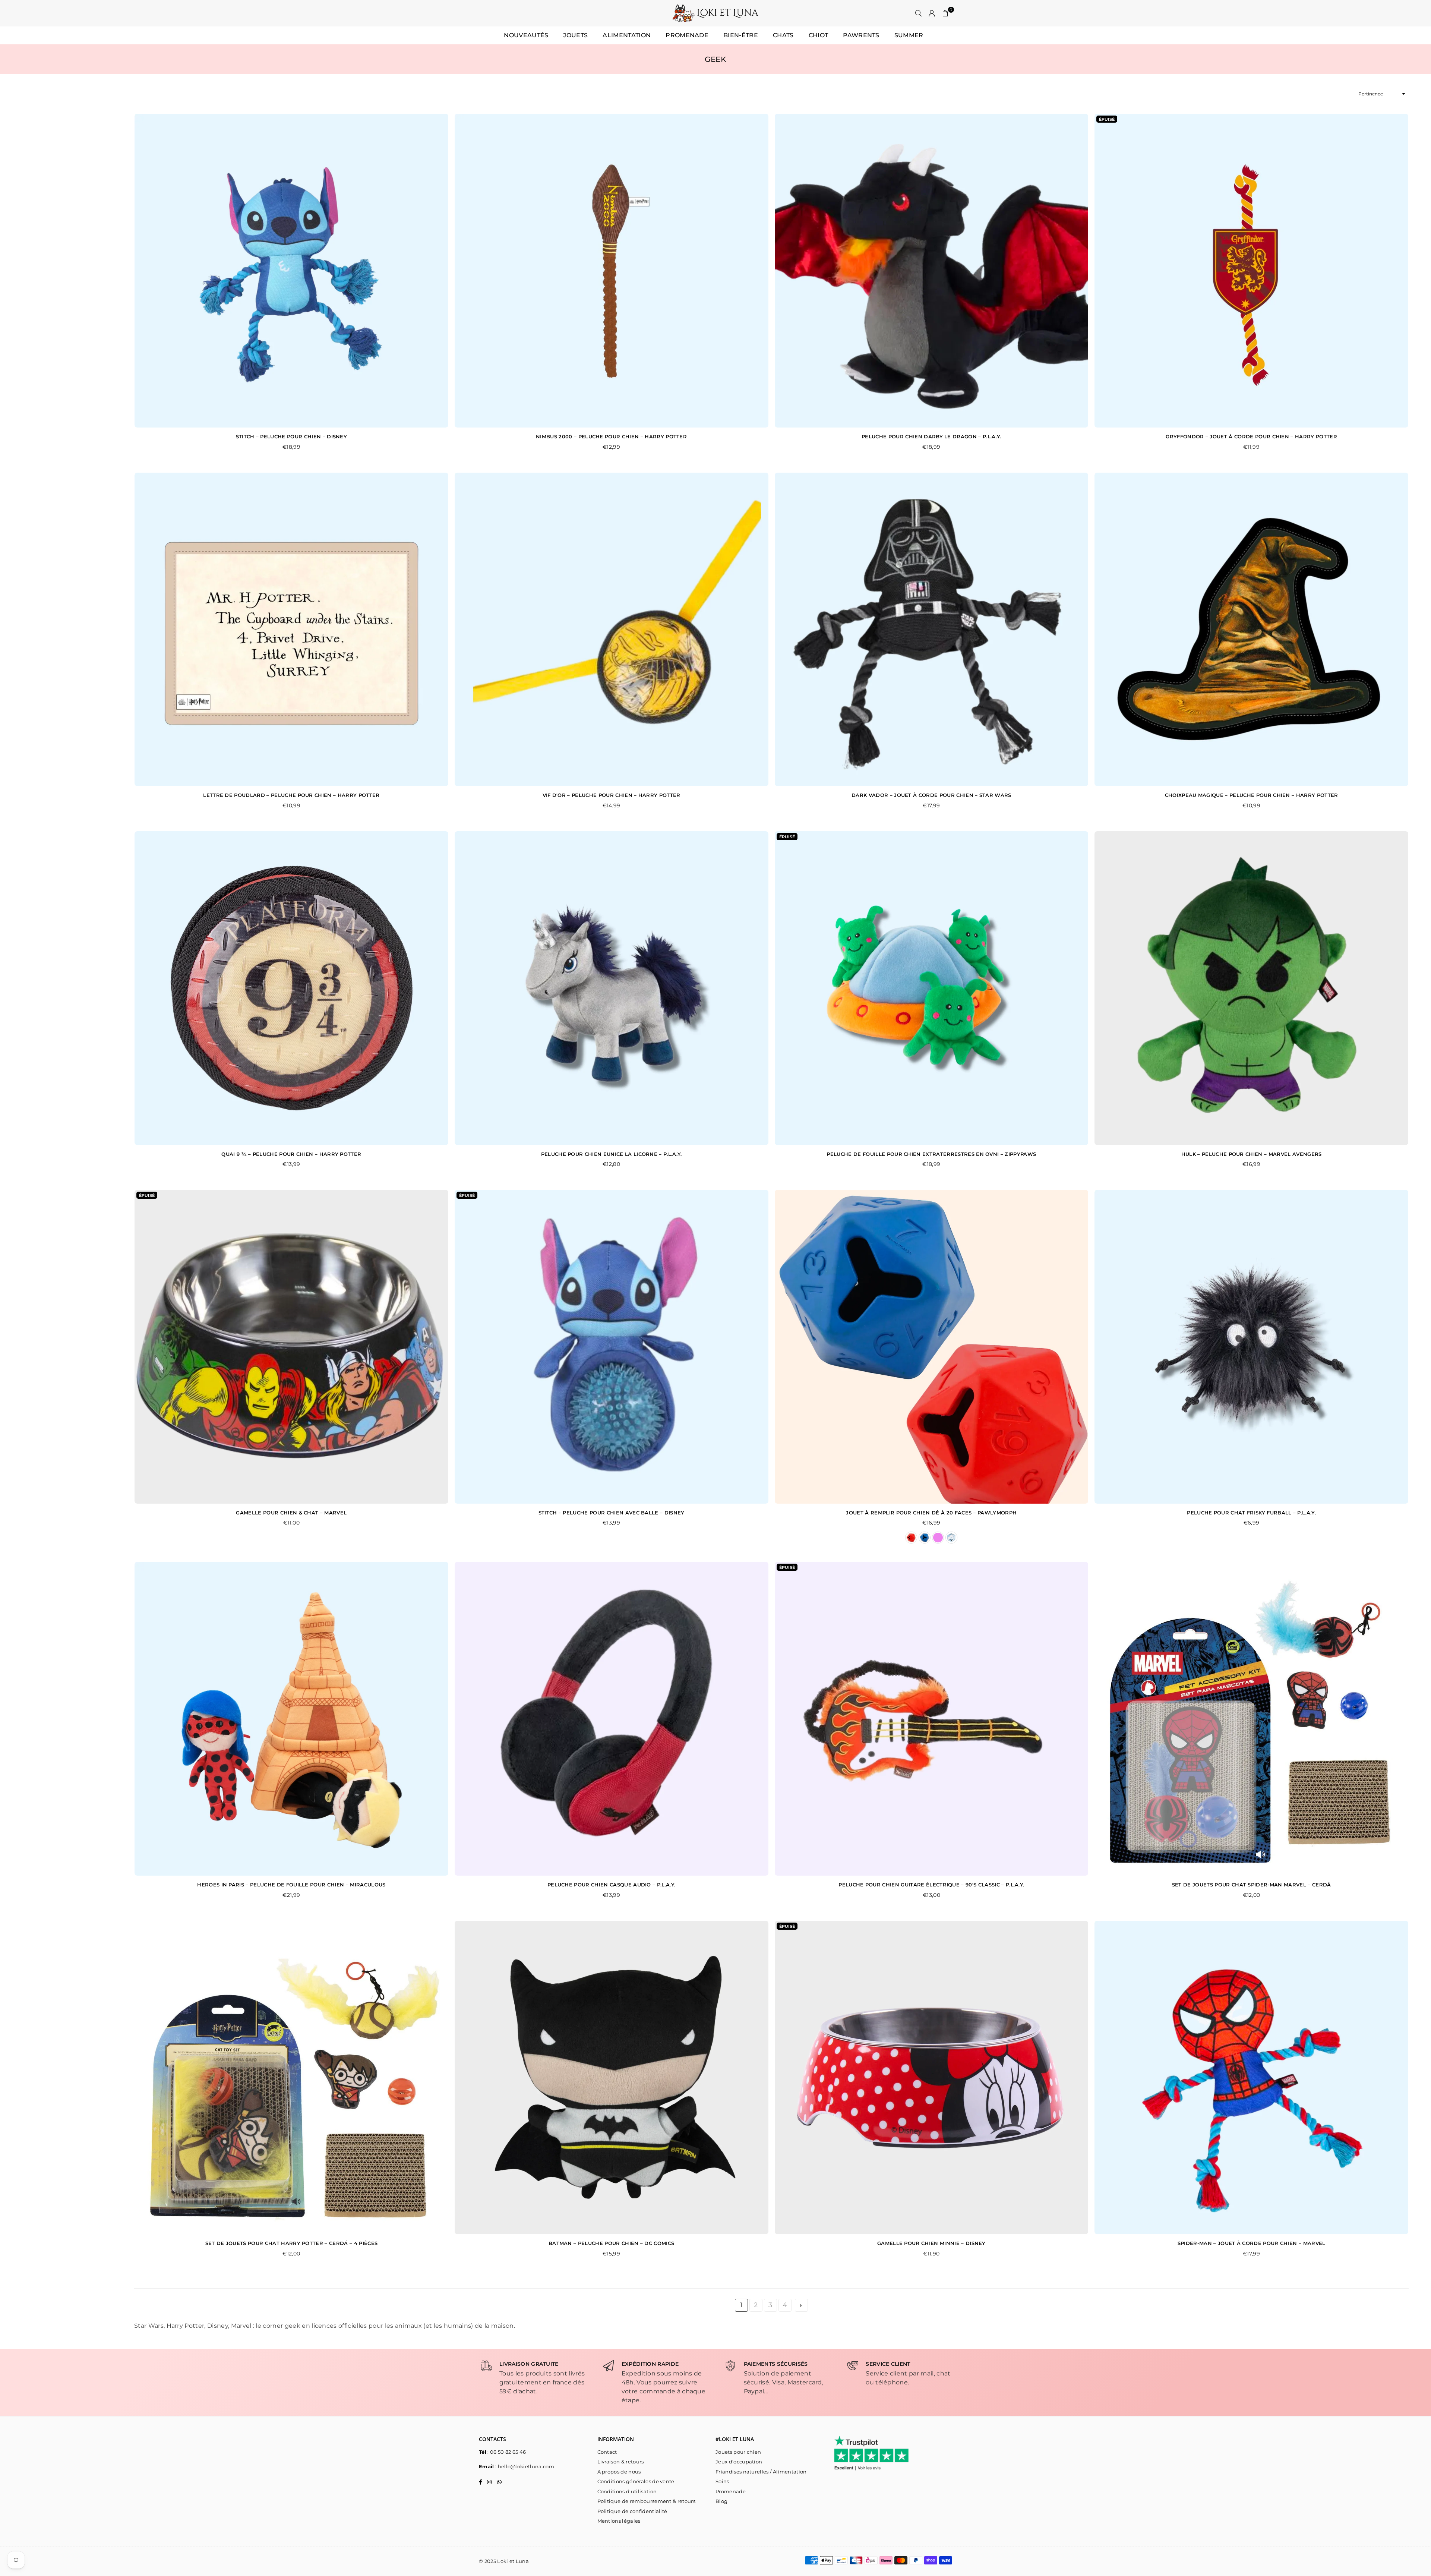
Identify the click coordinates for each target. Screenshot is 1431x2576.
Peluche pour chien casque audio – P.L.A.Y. (611, 1885)
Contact (607, 2452)
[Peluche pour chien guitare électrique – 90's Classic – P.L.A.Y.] (932, 1719)
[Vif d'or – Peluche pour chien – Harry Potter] (612, 630)
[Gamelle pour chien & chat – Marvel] (291, 1347)
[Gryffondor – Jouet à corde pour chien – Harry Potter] (1251, 271)
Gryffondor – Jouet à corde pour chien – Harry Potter (1251, 436)
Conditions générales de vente (636, 2481)
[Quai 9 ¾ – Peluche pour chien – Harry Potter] (291, 988)
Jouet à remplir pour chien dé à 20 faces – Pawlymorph (931, 1513)
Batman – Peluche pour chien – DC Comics (611, 2243)
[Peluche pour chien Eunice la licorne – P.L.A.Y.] (612, 988)
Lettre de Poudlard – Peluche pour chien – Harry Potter (291, 795)
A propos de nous (619, 2472)
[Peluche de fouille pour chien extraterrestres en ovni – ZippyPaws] (932, 988)
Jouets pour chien (738, 2452)
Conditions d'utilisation (627, 2491)
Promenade (687, 35)
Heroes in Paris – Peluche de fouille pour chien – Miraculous (291, 1885)
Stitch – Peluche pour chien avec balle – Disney (612, 1513)
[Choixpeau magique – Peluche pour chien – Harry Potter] (1251, 630)
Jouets (575, 35)
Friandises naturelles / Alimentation (761, 2472)
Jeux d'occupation (739, 2462)
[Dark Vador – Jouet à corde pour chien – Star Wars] (932, 630)
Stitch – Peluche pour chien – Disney (292, 436)
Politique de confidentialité (632, 2511)
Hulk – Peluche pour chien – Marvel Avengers (1252, 1154)
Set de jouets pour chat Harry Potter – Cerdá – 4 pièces (292, 2243)
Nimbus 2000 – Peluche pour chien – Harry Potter (611, 436)
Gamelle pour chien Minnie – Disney (931, 2243)
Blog (721, 2501)
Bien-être (741, 35)
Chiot (819, 35)
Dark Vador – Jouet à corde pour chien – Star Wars (931, 795)
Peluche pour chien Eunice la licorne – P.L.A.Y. (612, 1154)
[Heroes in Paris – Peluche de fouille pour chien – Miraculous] (291, 1719)
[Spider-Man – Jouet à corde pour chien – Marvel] (1251, 2078)
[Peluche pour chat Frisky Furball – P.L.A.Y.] (1251, 1347)
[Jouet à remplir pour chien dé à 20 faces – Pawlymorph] (932, 1347)
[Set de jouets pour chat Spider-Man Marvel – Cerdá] (1251, 1719)
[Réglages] (932, 13)
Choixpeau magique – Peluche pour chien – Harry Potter (1252, 795)
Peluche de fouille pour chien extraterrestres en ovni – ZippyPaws (931, 1154)
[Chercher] (919, 13)
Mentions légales (619, 2521)
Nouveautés (526, 35)
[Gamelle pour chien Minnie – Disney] (932, 2078)
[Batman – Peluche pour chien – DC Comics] (612, 2078)
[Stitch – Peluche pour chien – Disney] (291, 271)
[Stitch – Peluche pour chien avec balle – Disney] (612, 1347)
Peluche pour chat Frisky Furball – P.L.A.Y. (1251, 1513)
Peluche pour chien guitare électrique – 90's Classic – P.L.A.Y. (931, 1885)
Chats (783, 35)
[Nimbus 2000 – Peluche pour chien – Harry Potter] (612, 271)
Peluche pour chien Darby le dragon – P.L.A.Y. (931, 436)
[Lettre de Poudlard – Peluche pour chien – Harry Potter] (291, 630)
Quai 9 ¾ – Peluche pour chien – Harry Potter (291, 1154)
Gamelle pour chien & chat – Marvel (291, 1513)
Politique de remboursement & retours (647, 2501)
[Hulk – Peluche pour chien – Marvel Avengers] (1251, 988)
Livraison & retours (621, 2462)
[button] (945, 13)
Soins (722, 2481)
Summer (909, 35)
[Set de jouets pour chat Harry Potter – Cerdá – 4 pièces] (291, 2078)
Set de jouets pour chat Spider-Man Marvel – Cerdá (1252, 1885)
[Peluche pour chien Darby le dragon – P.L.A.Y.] (932, 271)
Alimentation (627, 35)
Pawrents (861, 35)
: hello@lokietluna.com (524, 2466)
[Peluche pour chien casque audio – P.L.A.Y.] (612, 1719)
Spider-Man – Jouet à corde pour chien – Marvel (1252, 2243)
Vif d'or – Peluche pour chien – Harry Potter (612, 795)
